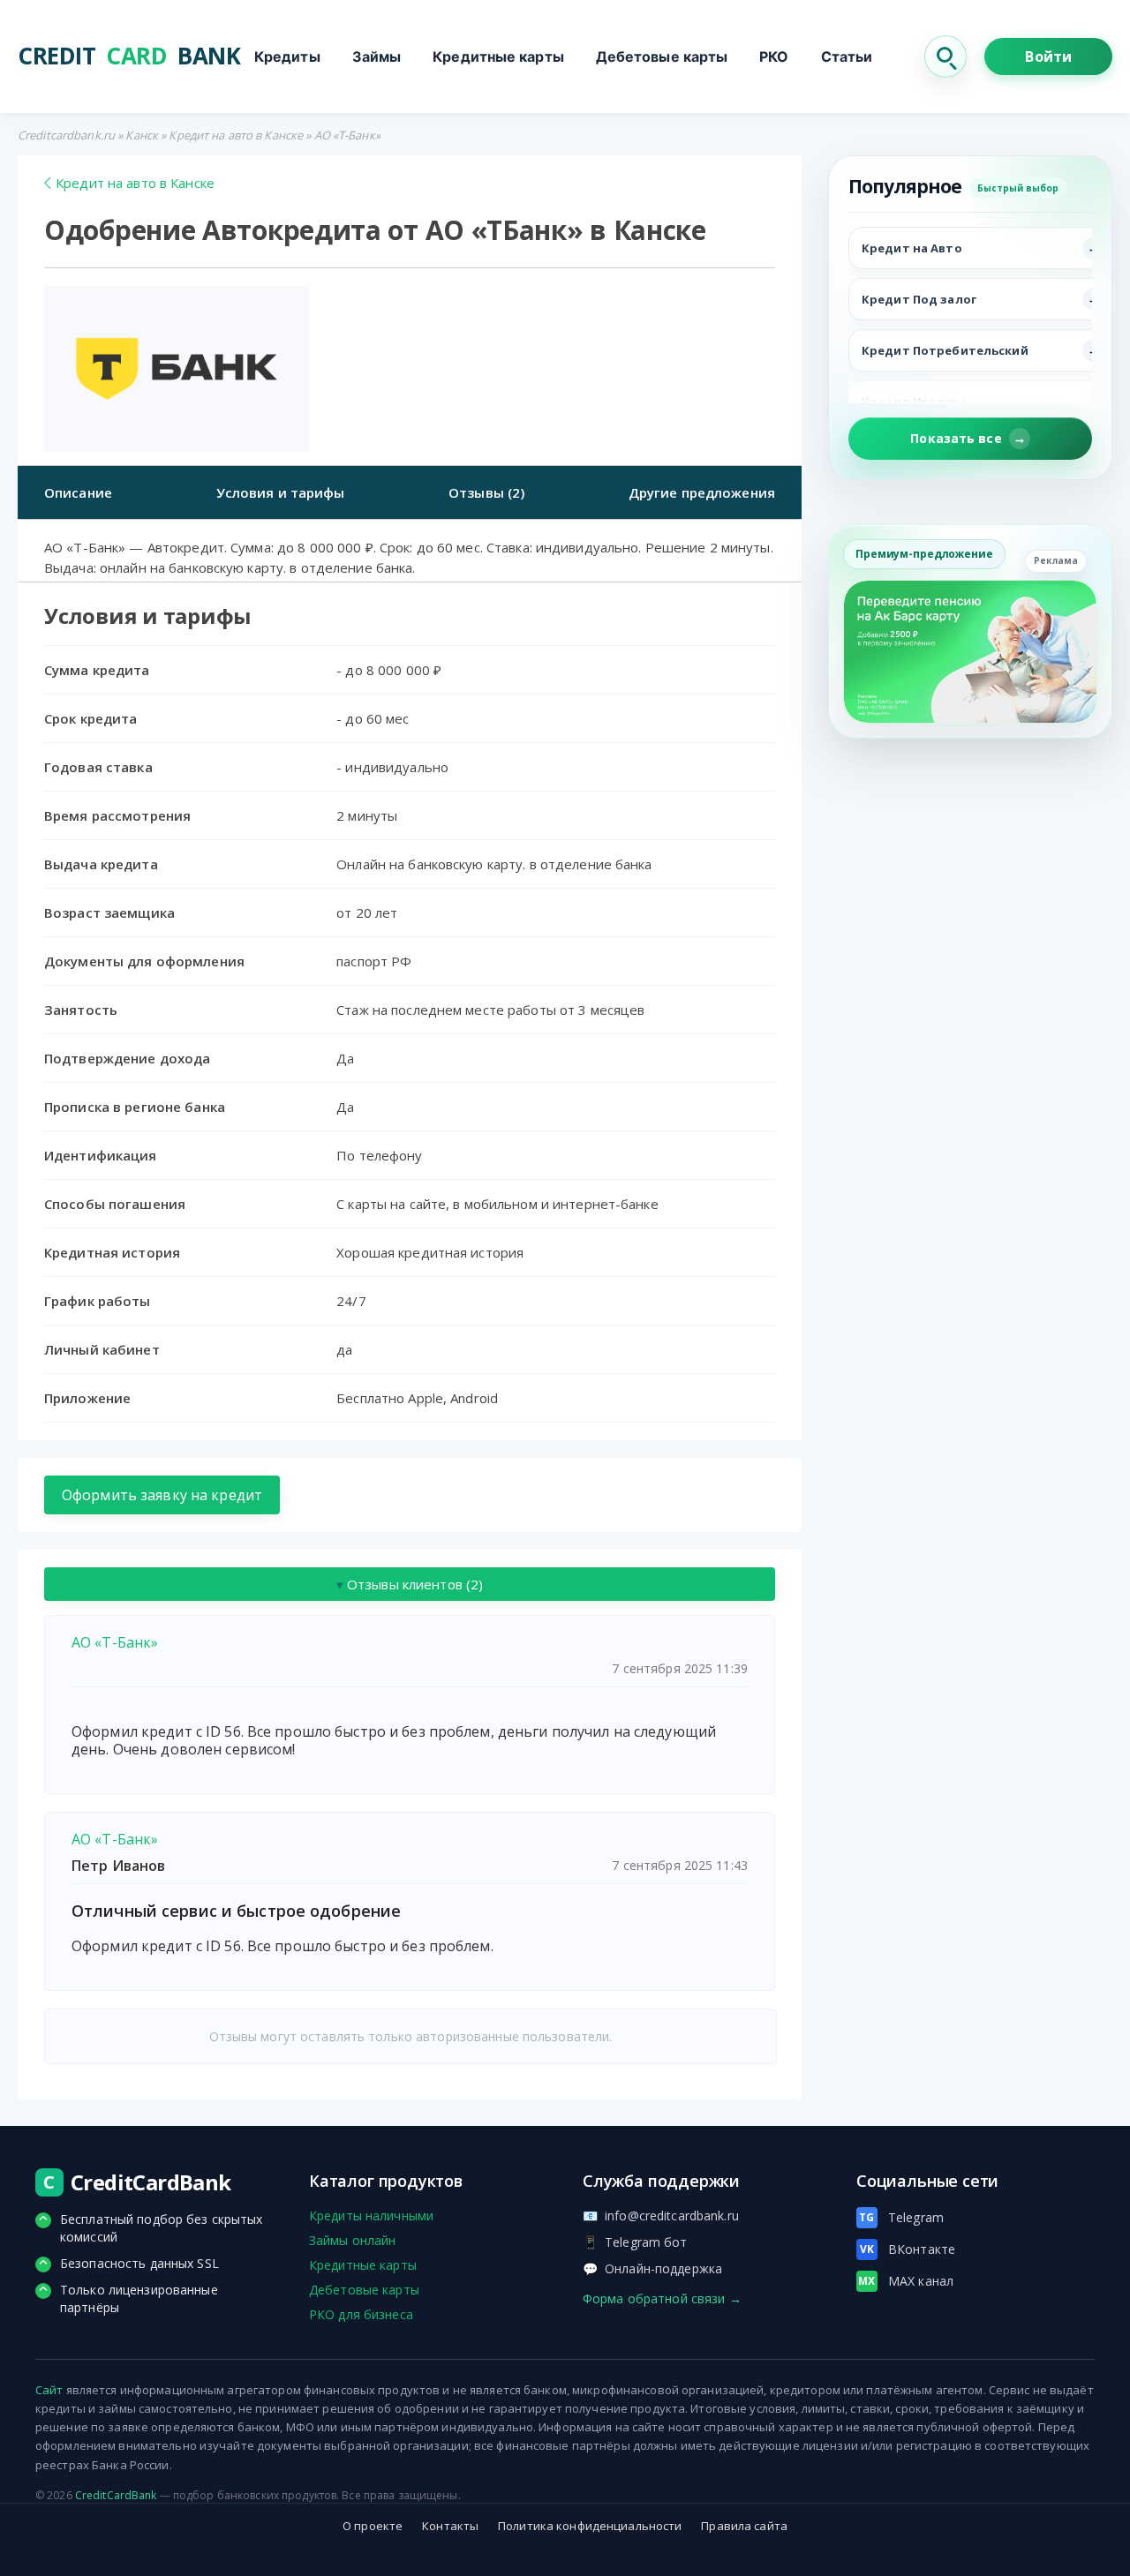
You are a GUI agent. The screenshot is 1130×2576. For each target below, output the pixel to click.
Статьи (847, 56)
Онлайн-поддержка (652, 2268)
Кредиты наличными (371, 2216)
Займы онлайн (352, 2240)
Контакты (450, 2526)
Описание (78, 492)
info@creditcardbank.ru (661, 2216)
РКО (774, 56)
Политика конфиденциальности (590, 2526)
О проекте (373, 2526)
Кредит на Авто (912, 248)
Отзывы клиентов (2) (410, 1584)
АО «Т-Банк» (115, 1642)
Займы (377, 56)
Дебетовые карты (662, 56)
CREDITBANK (129, 56)
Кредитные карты (498, 56)
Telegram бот (635, 2242)
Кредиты (287, 56)
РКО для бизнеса (361, 2314)
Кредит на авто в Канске (236, 135)
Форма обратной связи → (662, 2298)
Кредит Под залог (919, 299)
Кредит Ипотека (914, 402)
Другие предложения (702, 492)
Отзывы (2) (486, 492)
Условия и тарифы (281, 492)
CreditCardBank (116, 2495)
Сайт (49, 2390)
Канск (142, 135)
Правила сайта (744, 2526)
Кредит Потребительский (945, 350)
